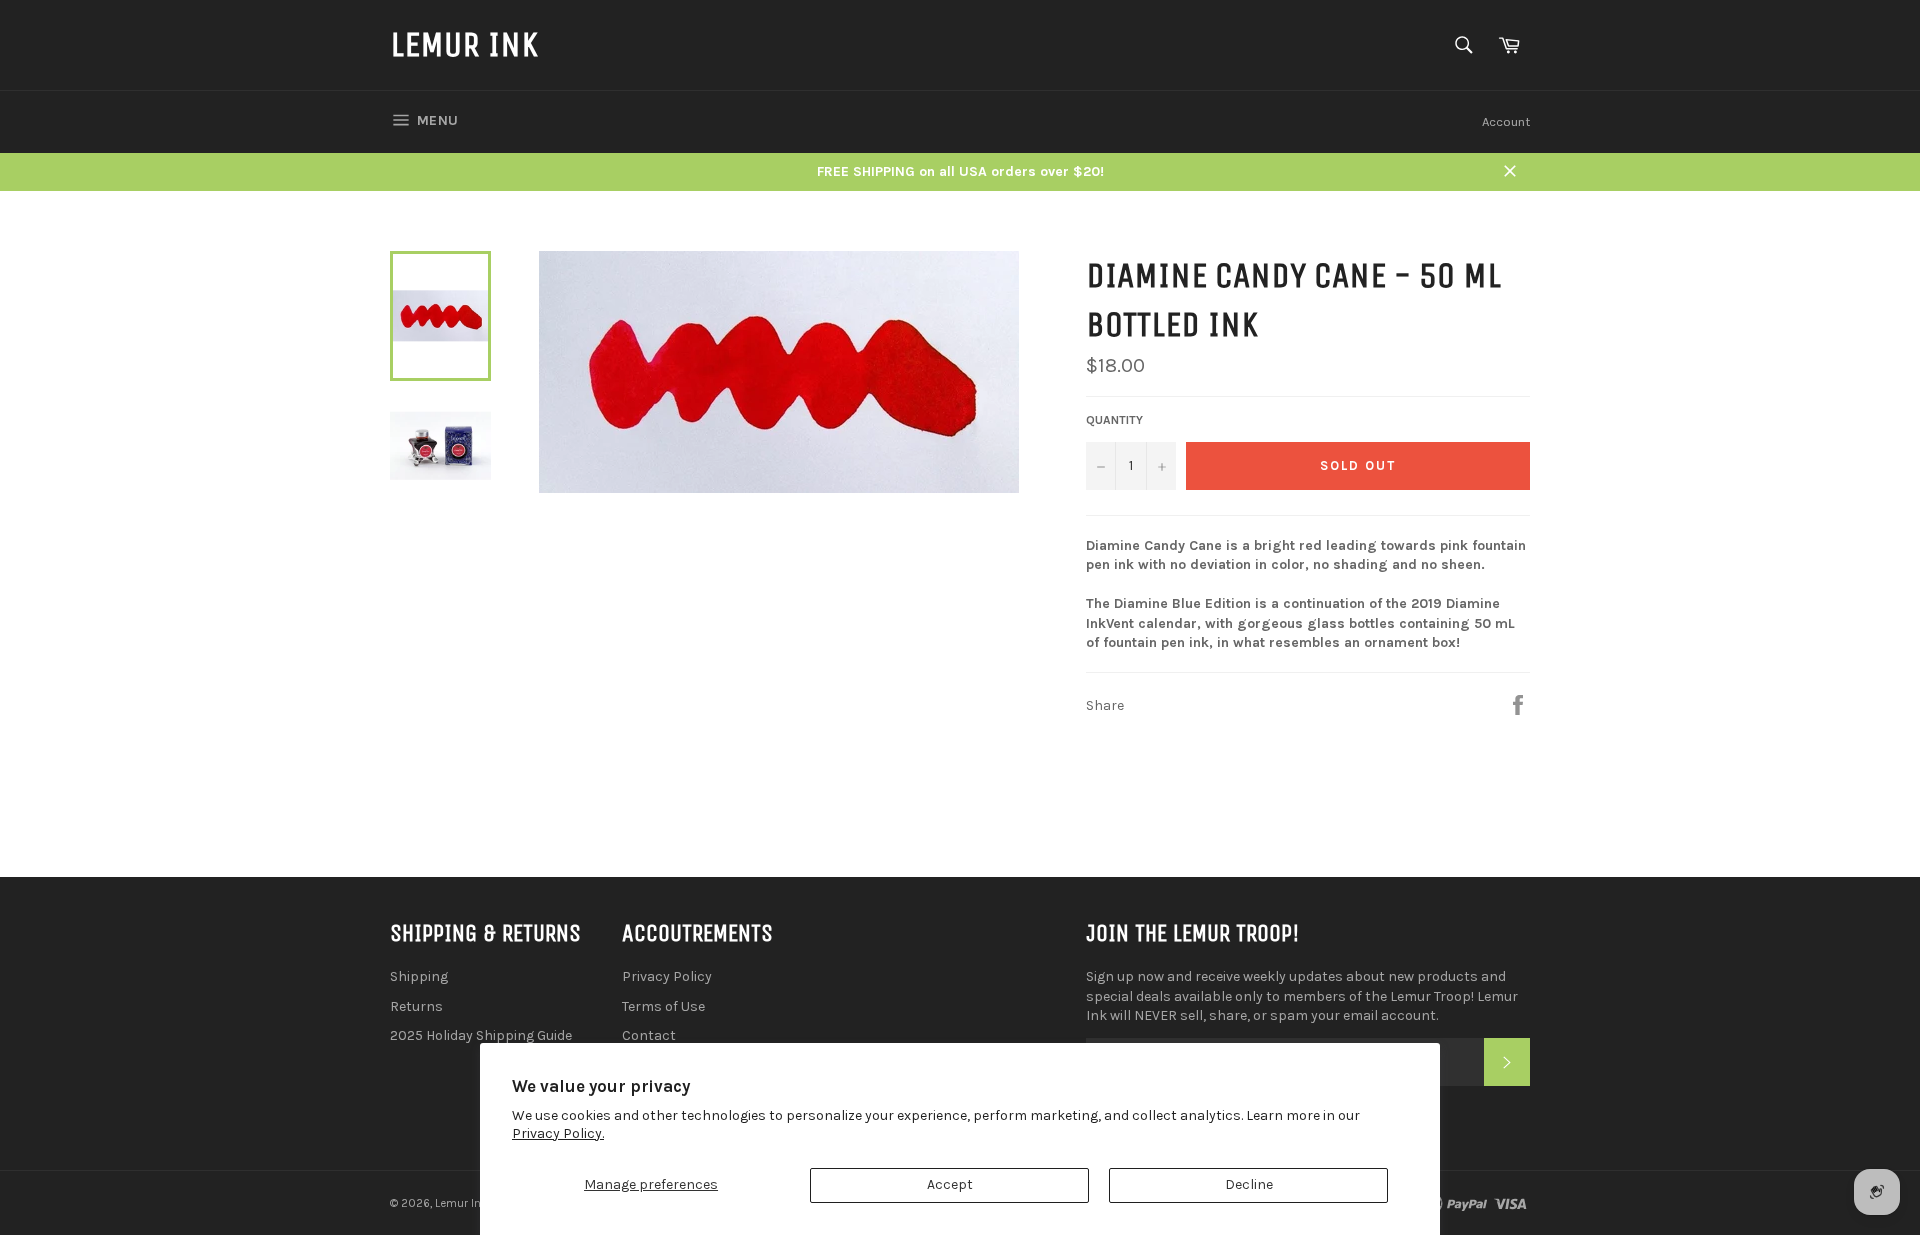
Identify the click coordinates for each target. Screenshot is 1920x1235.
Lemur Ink (464, 44)
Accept (950, 1184)
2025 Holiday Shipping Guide (481, 1035)
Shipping (419, 976)
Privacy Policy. (558, 1133)
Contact (649, 1035)
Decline (1249, 1184)
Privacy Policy (667, 976)
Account (1506, 121)
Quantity (1114, 420)
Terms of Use (663, 1006)
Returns (416, 1006)
